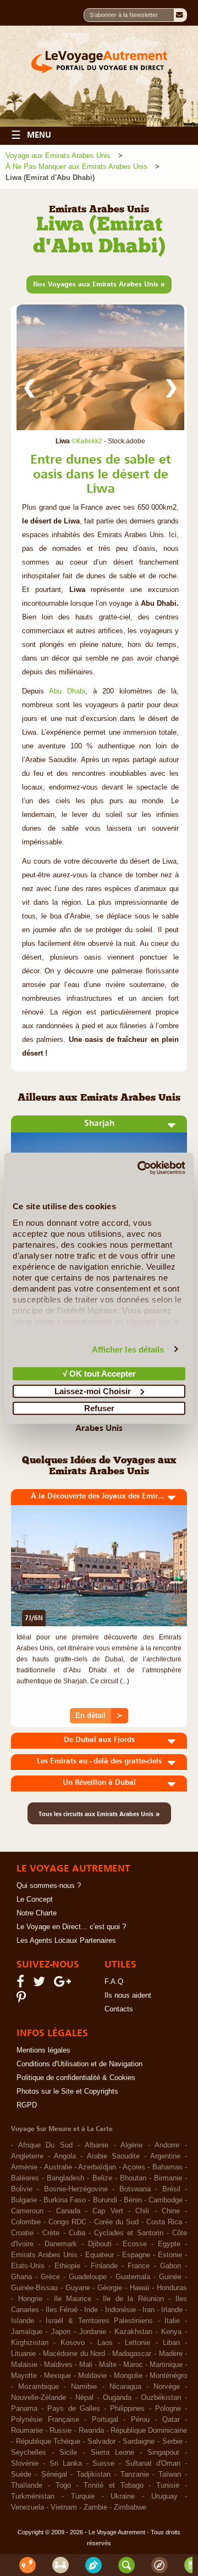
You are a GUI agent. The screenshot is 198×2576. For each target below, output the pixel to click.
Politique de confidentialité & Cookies (76, 2078)
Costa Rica (164, 2222)
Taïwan (170, 2474)
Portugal (105, 2420)
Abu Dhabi (67, 691)
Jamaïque (27, 2332)
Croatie (22, 2233)
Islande (23, 2321)
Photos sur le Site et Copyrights (67, 2092)
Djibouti (100, 2244)
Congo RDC (67, 2222)
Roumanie (27, 2431)
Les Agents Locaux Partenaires (66, 1941)
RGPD (27, 2105)
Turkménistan (33, 2496)
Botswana (135, 2189)
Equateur (100, 2255)
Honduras (172, 2288)
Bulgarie (24, 2200)
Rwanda (91, 2431)
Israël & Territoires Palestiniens (99, 2321)
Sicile (68, 2453)
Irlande (172, 2310)
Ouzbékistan (161, 2398)
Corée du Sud (116, 2222)
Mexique (57, 2376)
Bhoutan (133, 2178)
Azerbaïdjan (97, 2167)
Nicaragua (125, 2387)
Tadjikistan (94, 2474)
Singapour (163, 2453)
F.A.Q (114, 1982)
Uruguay (164, 2496)
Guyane (78, 2288)
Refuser (99, 1408)
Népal (84, 2398)
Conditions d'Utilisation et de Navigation (79, 2064)
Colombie (26, 2222)
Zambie (95, 2507)
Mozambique (38, 2387)
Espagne (136, 2255)
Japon (61, 2332)
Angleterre (27, 2156)
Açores (134, 2167)
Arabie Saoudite (113, 2156)
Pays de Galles (73, 2409)
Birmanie (168, 2178)
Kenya (171, 2332)
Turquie (83, 2496)
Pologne (168, 2409)
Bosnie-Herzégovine (76, 2189)
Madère (171, 2354)
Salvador (101, 2442)
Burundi (105, 2200)
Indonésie (120, 2310)
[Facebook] (22, 1984)
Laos (105, 2343)
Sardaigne (139, 2442)
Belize (102, 2178)
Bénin (133, 2200)
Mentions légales (43, 2050)
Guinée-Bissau (34, 2288)
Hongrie (30, 2299)
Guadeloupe (88, 2277)
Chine (171, 2211)
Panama (24, 2409)
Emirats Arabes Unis (44, 2255)
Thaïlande (27, 2485)
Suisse (103, 2464)
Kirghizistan (30, 2343)
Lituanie (23, 2354)
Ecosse (135, 2244)
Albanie (97, 2145)
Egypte (169, 2244)
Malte (108, 2365)
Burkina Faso (65, 2200)
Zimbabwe (130, 2507)
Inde (91, 2310)
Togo (63, 2485)
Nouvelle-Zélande (38, 2398)
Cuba (77, 2233)
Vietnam (64, 2507)
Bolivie (22, 2189)
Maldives (58, 2365)
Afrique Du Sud (45, 2145)
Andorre (167, 2145)
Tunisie (168, 2485)
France (139, 2266)
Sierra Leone (112, 2453)
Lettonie (137, 2343)
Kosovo (73, 2343)
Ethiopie (67, 2266)
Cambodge (166, 2200)
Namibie (84, 2387)
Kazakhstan (133, 2332)
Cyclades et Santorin (128, 2233)
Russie (61, 2431)
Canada (68, 2211)
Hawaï (140, 2288)
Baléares (25, 2178)
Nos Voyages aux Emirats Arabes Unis (99, 284)
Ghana (21, 2277)
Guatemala (133, 2277)
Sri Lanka (66, 2464)
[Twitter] (41, 1984)
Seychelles (29, 2453)
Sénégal (54, 2474)
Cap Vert (108, 2211)
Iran (148, 2310)
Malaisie (24, 2365)
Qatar (171, 2420)
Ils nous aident (128, 1996)
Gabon (170, 2266)
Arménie (24, 2167)
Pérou (140, 2420)
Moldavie (92, 2376)
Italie (172, 2321)
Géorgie (110, 2288)
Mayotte (24, 2376)
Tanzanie (135, 2474)
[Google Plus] (64, 1984)
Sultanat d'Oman (153, 2464)
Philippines (127, 2409)
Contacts (119, 2009)
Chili (142, 2211)
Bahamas (167, 2167)
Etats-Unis (28, 2266)
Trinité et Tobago (114, 2485)
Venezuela (28, 2507)
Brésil (171, 2189)
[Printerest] (23, 2000)
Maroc (133, 2365)
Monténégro (168, 2376)
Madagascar (132, 2354)
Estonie (170, 2255)
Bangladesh (65, 2178)
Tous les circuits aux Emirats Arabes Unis (99, 1813)
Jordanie (93, 2332)
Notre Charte (37, 1913)
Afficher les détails (128, 1349)
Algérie (131, 2145)
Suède (21, 2474)
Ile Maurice (73, 2299)
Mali (86, 2365)
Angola (65, 2156)
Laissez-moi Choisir (93, 1391)
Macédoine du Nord (74, 2354)
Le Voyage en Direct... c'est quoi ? (71, 1927)
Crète (51, 2233)
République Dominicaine (149, 2431)
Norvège (167, 2387)
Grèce (50, 2277)
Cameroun (27, 2211)
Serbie (172, 2442)
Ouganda (117, 2398)
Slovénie (25, 2464)
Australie (58, 2167)
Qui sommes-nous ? (49, 1886)
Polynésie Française (45, 2420)
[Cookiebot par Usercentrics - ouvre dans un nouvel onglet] (140, 1168)
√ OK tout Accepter (99, 1374)
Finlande (104, 2266)
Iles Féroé (62, 2310)
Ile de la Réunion (133, 2299)
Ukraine (123, 2496)
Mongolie (128, 2376)
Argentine (165, 2156)
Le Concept (35, 1899)
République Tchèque (48, 2442)
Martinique (166, 2365)
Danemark (61, 2244)
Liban (171, 2343)
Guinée (170, 2277)
